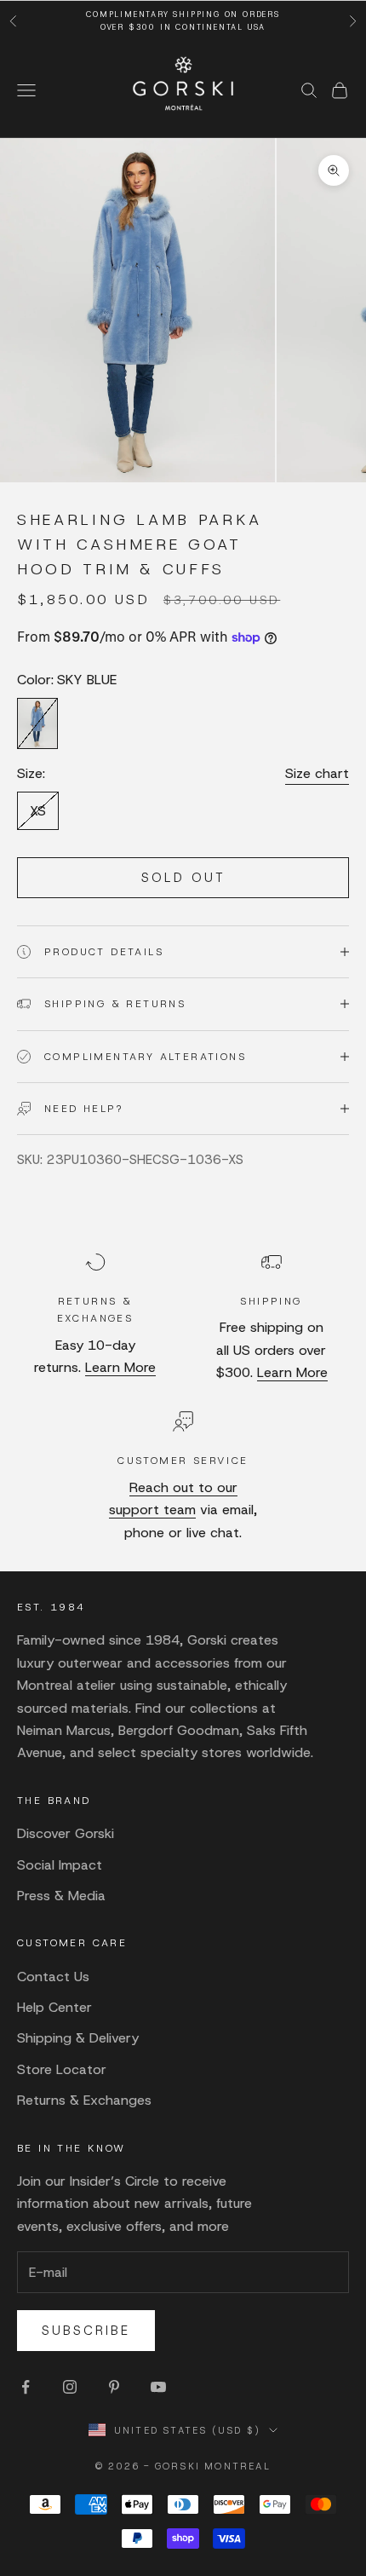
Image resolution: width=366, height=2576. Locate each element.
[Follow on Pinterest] (114, 2387)
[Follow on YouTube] (158, 2387)
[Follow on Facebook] (26, 2387)
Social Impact (60, 1865)
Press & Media (61, 1896)
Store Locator (62, 2069)
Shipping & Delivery (78, 2038)
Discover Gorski (66, 1833)
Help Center (54, 2007)
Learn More (120, 1367)
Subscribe (86, 2331)
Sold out (183, 878)
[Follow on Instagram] (70, 2387)
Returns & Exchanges (84, 2100)
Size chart (317, 773)
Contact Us (53, 1977)
